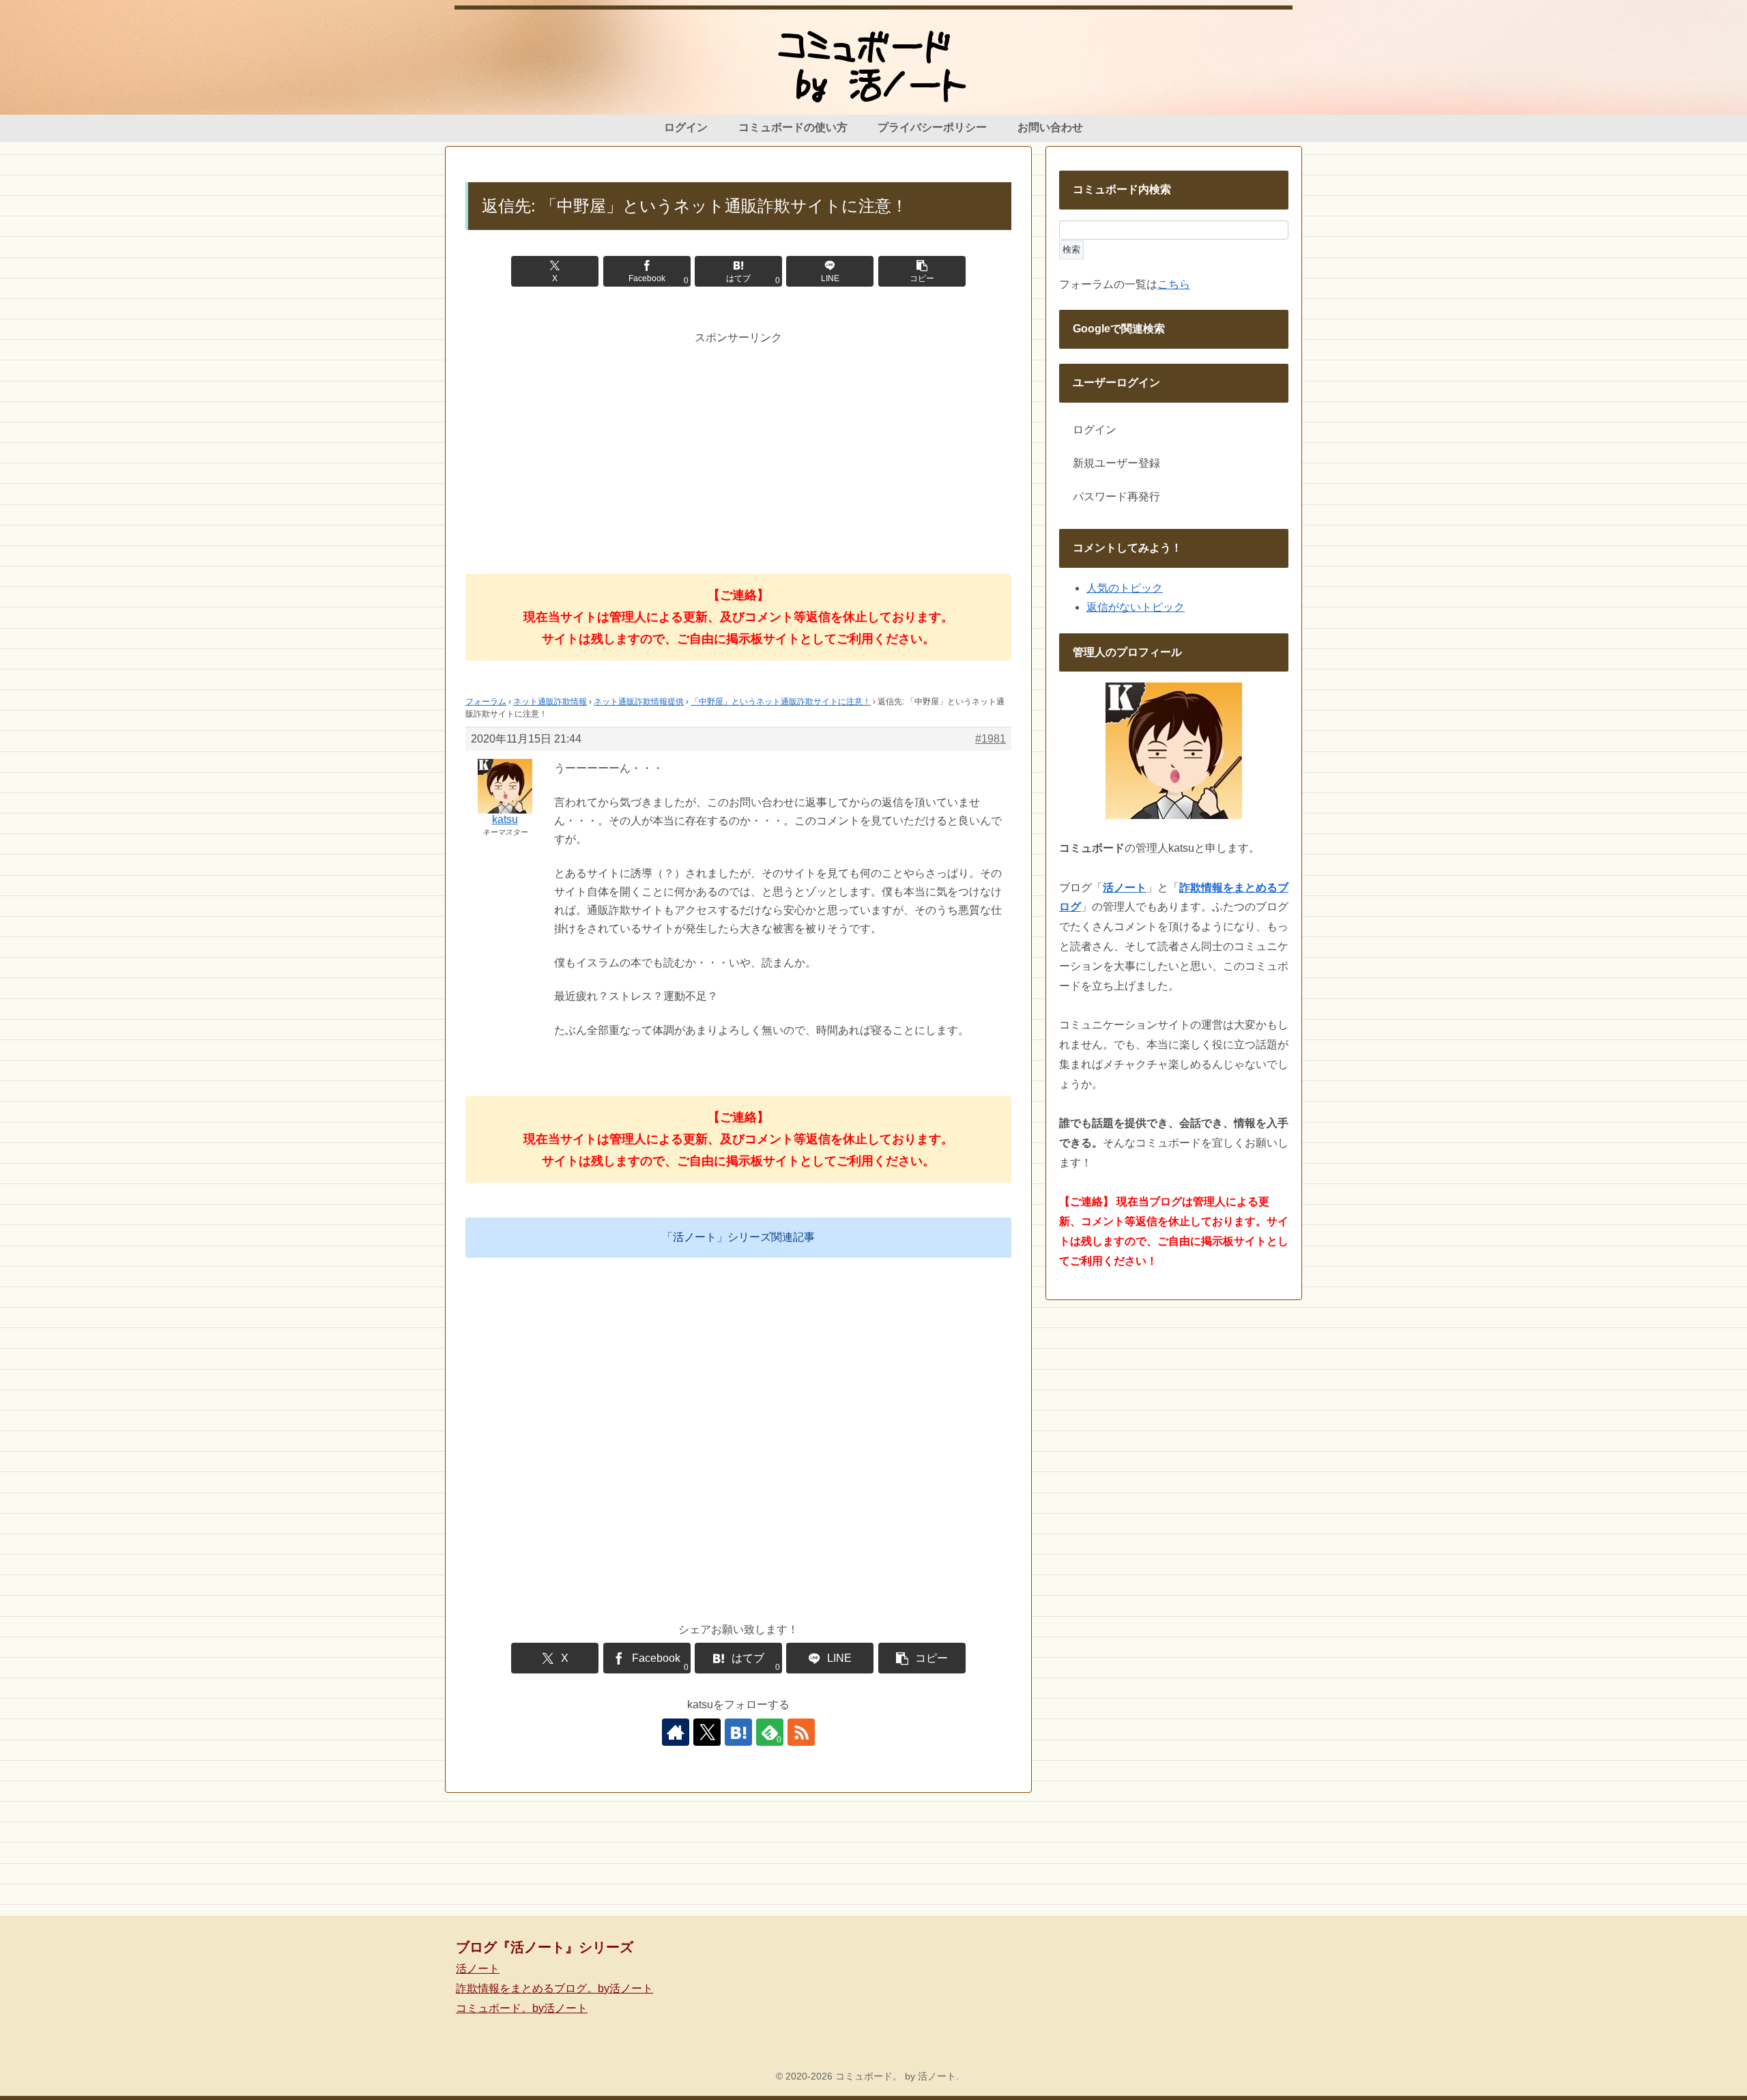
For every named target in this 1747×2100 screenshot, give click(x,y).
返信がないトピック (1136, 607)
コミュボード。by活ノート (522, 2008)
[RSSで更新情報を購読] (801, 1732)
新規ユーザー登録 (1116, 463)
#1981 (991, 739)
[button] (922, 271)
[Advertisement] (738, 443)
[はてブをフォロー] (738, 1732)
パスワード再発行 (1116, 497)
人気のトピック (1125, 588)
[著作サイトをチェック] (676, 1732)
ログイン (1095, 430)
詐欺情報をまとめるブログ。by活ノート (554, 1988)
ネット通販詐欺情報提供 (639, 702)
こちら (1174, 284)
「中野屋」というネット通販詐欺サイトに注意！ (781, 702)
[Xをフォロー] (707, 1732)
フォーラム (486, 702)
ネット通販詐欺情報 (550, 702)
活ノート (478, 1969)
